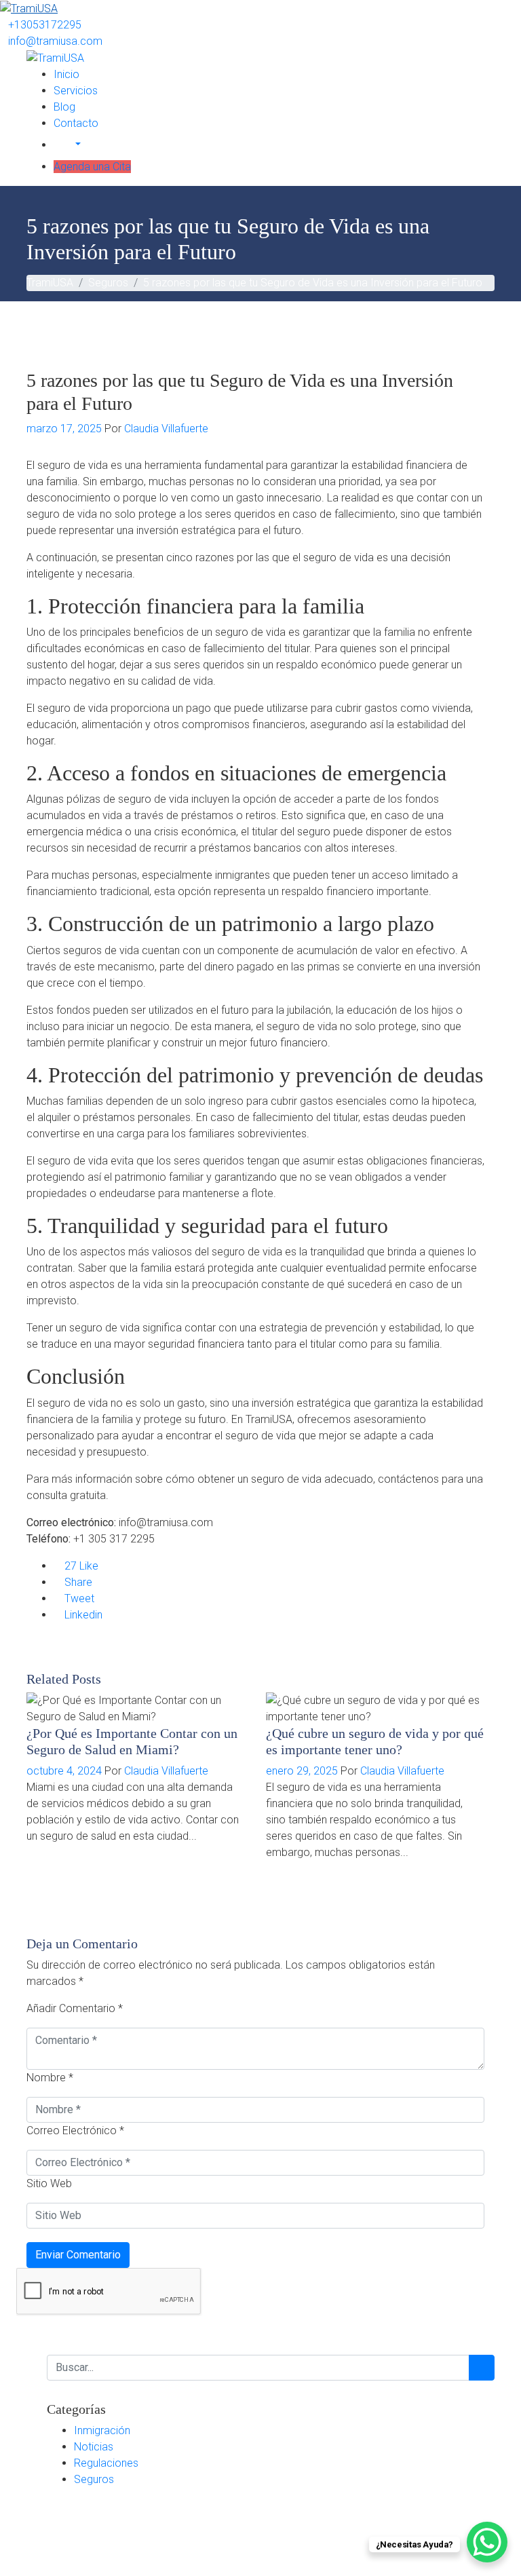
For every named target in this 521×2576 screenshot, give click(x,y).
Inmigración (102, 2430)
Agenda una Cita (92, 167)
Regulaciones (106, 2463)
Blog (64, 107)
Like (81, 1566)
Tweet (78, 1598)
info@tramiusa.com (55, 41)
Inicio (66, 74)
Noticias (94, 2447)
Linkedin (82, 1615)
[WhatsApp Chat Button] (487, 2542)
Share (77, 1582)
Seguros (94, 2479)
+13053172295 (45, 25)
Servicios (76, 91)
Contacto (76, 123)
